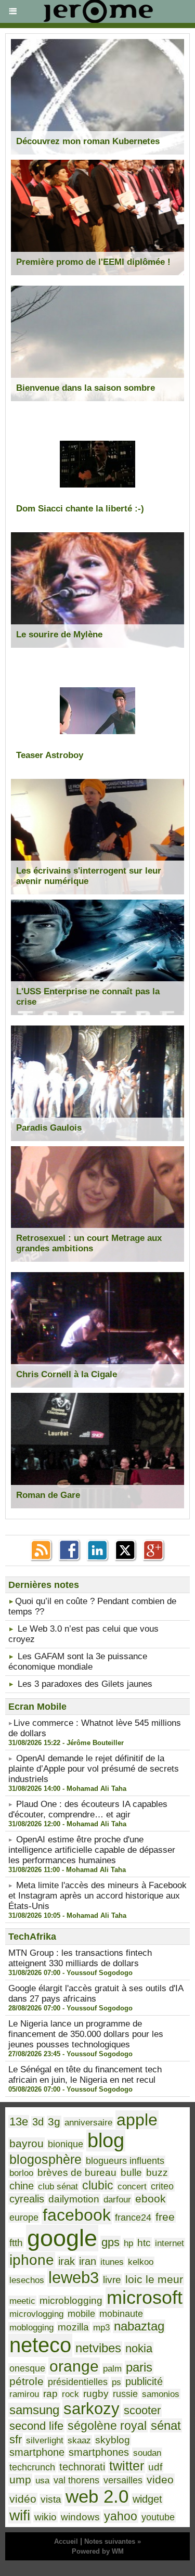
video (160, 2479)
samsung (34, 2410)
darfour (117, 2199)
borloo (21, 2173)
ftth (16, 2243)
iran (88, 2261)
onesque (27, 2368)
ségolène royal (107, 2426)
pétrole (27, 2381)
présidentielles (78, 2382)
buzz (157, 2173)
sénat (166, 2425)
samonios (161, 2394)
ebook (151, 2199)
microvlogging (36, 2314)
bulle (131, 2173)
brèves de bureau (77, 2173)
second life (36, 2426)
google (62, 2238)
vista (51, 2499)
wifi (20, 2515)
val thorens (76, 2480)
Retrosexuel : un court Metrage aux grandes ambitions (89, 1243)
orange (74, 2366)
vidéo (23, 2499)
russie (125, 2394)
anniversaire (88, 2122)
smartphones (99, 2452)
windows (80, 2517)
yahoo (121, 2516)
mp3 (101, 2327)
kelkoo (141, 2262)
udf (155, 2467)
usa (42, 2480)
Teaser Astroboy (50, 755)
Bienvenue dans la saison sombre (86, 388)
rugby (96, 2394)
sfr (16, 2439)
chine (22, 2186)
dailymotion (74, 2199)
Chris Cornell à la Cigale (67, 1374)
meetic (22, 2301)
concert (132, 2186)
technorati (82, 2467)
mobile (81, 2314)
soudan (147, 2453)
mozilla (73, 2327)
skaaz (79, 2440)
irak (67, 2261)
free (165, 2217)
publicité (144, 2381)
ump (20, 2480)
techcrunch (32, 2467)
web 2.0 (97, 2496)
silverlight (45, 2440)
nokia (139, 2348)
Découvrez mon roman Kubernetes (88, 141)
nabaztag (139, 2326)
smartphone (37, 2452)
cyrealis (27, 2199)
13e (19, 2122)
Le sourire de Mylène (59, 635)
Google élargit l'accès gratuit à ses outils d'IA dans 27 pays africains (96, 1994)
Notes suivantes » (113, 2541)
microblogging (71, 2301)
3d (38, 2122)
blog (106, 2141)
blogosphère (45, 2159)
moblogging (31, 2327)
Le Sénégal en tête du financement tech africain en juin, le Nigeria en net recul (85, 2075)
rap (50, 2394)
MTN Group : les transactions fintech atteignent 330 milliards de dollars (80, 1958)
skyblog (113, 2440)
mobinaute (121, 2314)
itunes (112, 2262)
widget (147, 2499)
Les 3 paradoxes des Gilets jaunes (85, 1684)
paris (139, 2367)
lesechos (27, 2280)
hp (128, 2243)
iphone (32, 2260)
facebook (77, 2215)
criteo (162, 2186)
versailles (123, 2480)
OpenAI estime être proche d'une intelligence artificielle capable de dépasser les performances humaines (92, 1850)
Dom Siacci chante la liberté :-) (80, 509)
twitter (127, 2466)
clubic (98, 2185)
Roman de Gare (48, 1495)
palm (112, 2368)
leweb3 (74, 2278)
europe (24, 2218)
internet (170, 2243)
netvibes (98, 2348)
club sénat (58, 2186)
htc (144, 2243)
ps (116, 2382)
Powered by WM (98, 2551)
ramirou (24, 2394)
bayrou (27, 2143)
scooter (142, 2410)
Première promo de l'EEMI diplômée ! (93, 262)
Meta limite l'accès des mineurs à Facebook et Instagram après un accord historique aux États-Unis (97, 1896)
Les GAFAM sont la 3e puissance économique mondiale (78, 1662)
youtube (158, 2517)
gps (110, 2242)
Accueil (66, 2541)
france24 (133, 2218)
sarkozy (92, 2409)
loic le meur (154, 2279)
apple (137, 2120)
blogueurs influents (125, 2161)
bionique (66, 2144)
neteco (40, 2345)
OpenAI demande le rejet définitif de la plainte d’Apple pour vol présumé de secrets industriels (94, 1769)
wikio (45, 2517)
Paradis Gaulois (49, 1128)
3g (54, 2122)
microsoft (145, 2298)
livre (112, 2280)
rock (70, 2394)
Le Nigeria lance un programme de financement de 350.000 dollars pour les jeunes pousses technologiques (86, 2034)
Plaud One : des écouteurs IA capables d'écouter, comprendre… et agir (88, 1809)
